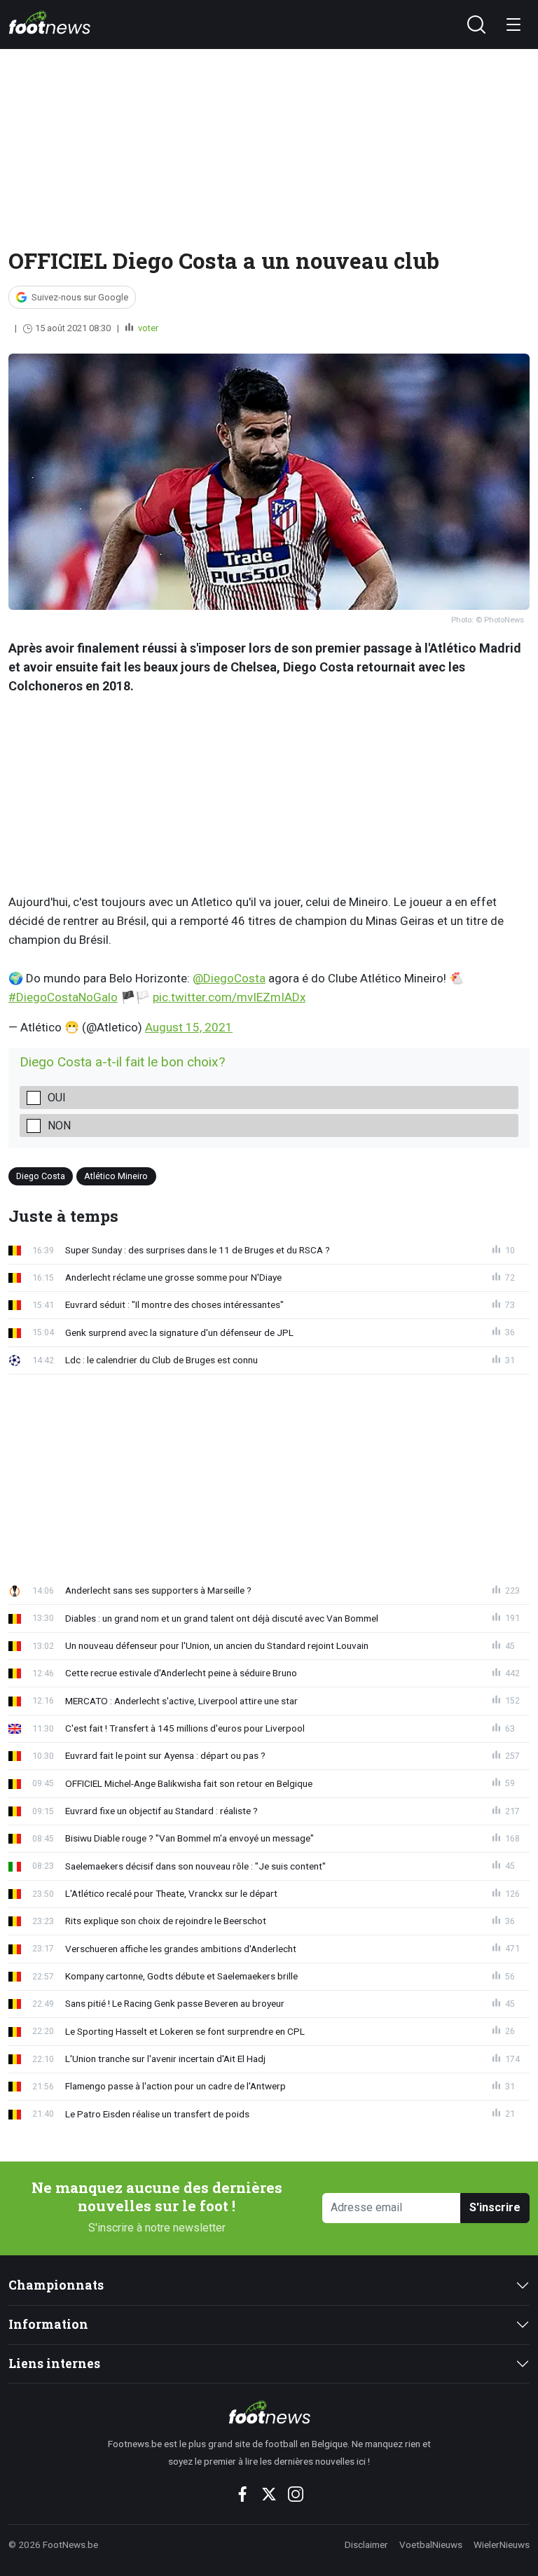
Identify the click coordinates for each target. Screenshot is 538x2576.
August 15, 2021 (189, 1027)
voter (147, 328)
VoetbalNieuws (431, 2544)
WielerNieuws (502, 2544)
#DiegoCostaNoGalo (63, 997)
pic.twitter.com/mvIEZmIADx (229, 997)
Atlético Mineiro (116, 1175)
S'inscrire (495, 2207)
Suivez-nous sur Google (80, 297)
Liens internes (54, 2363)
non (59, 1126)
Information (48, 2324)
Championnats (56, 2285)
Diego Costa (41, 1175)
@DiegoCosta (229, 978)
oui (57, 1098)
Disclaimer (366, 2544)
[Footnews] (269, 2412)
